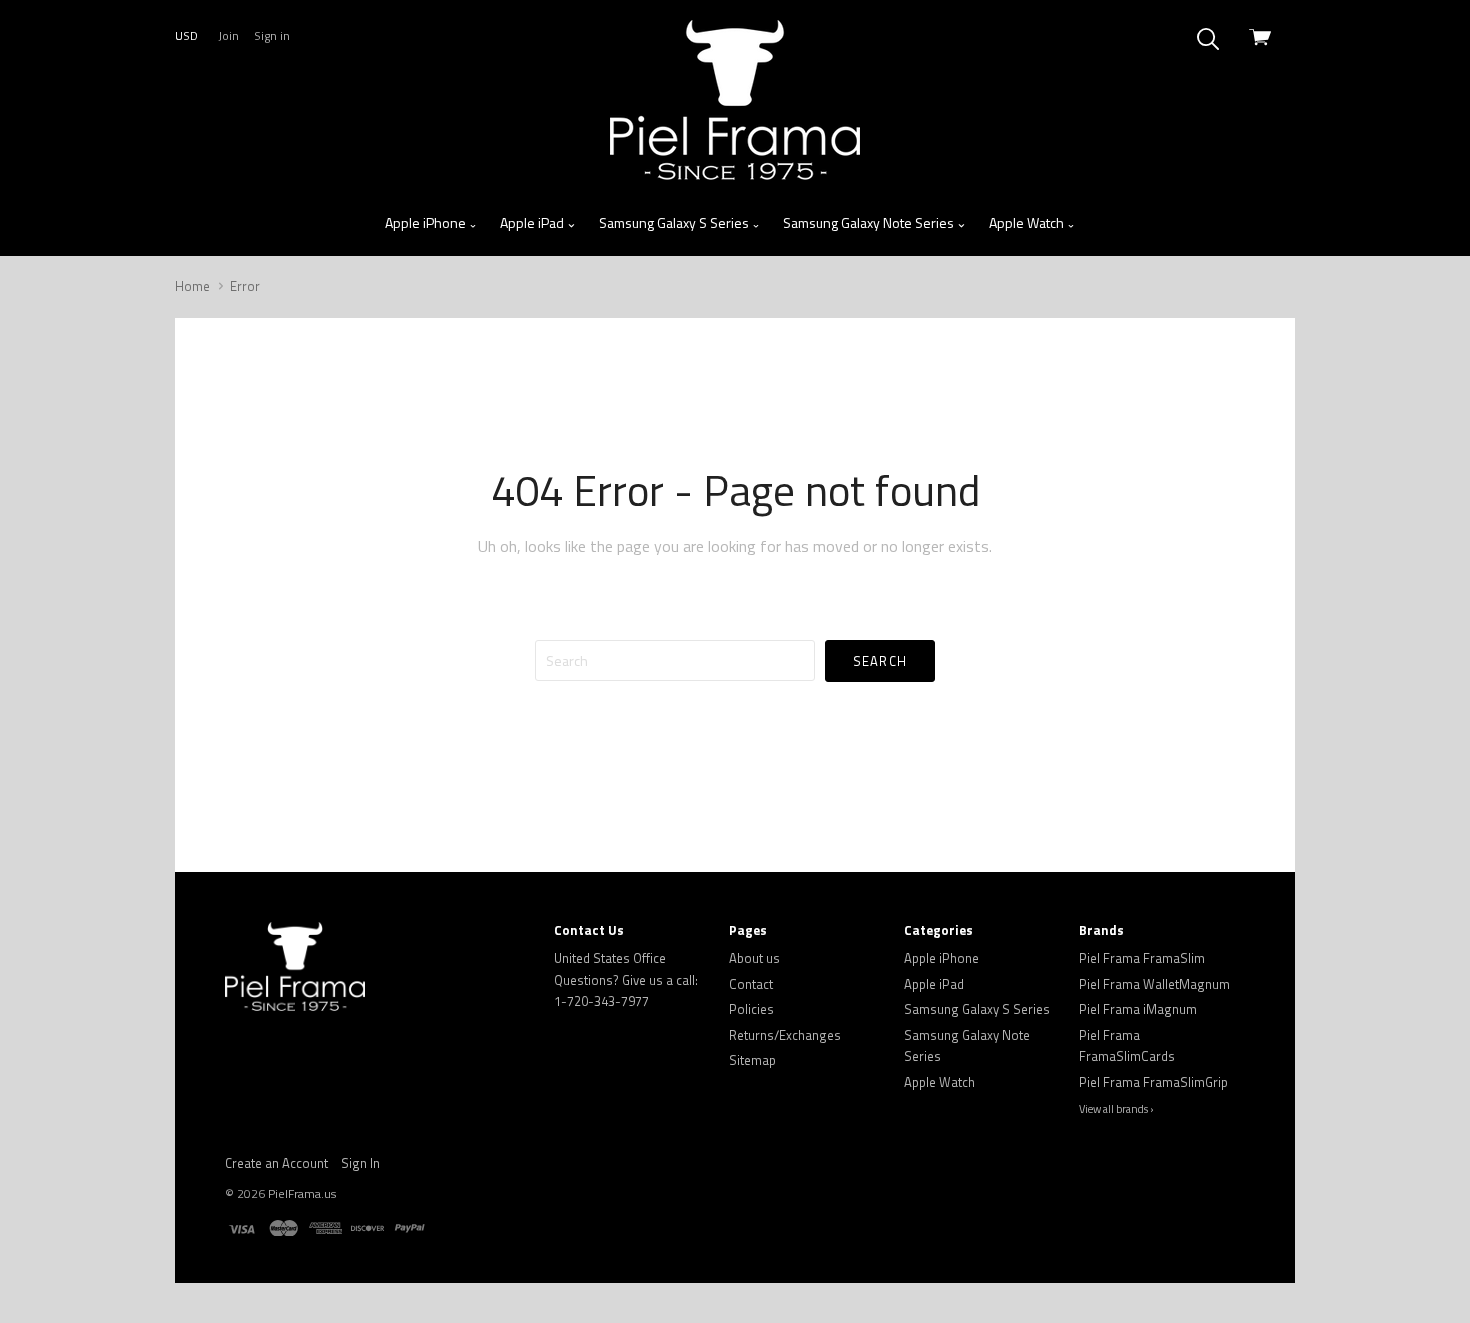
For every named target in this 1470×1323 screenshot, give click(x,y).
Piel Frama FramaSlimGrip (1153, 1082)
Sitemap (752, 1060)
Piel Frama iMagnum (1138, 1009)
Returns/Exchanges (785, 1035)
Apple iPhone (427, 222)
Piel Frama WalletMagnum (1154, 984)
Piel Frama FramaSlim (1142, 958)
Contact (751, 984)
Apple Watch (1028, 222)
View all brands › (1116, 1109)
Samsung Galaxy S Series (675, 222)
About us (754, 958)
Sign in (272, 35)
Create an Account (276, 1163)
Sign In (360, 1163)
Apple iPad (533, 222)
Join (228, 35)
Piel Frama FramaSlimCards (1127, 1046)
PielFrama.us (302, 1193)
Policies (751, 1009)
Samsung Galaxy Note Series (870, 222)
